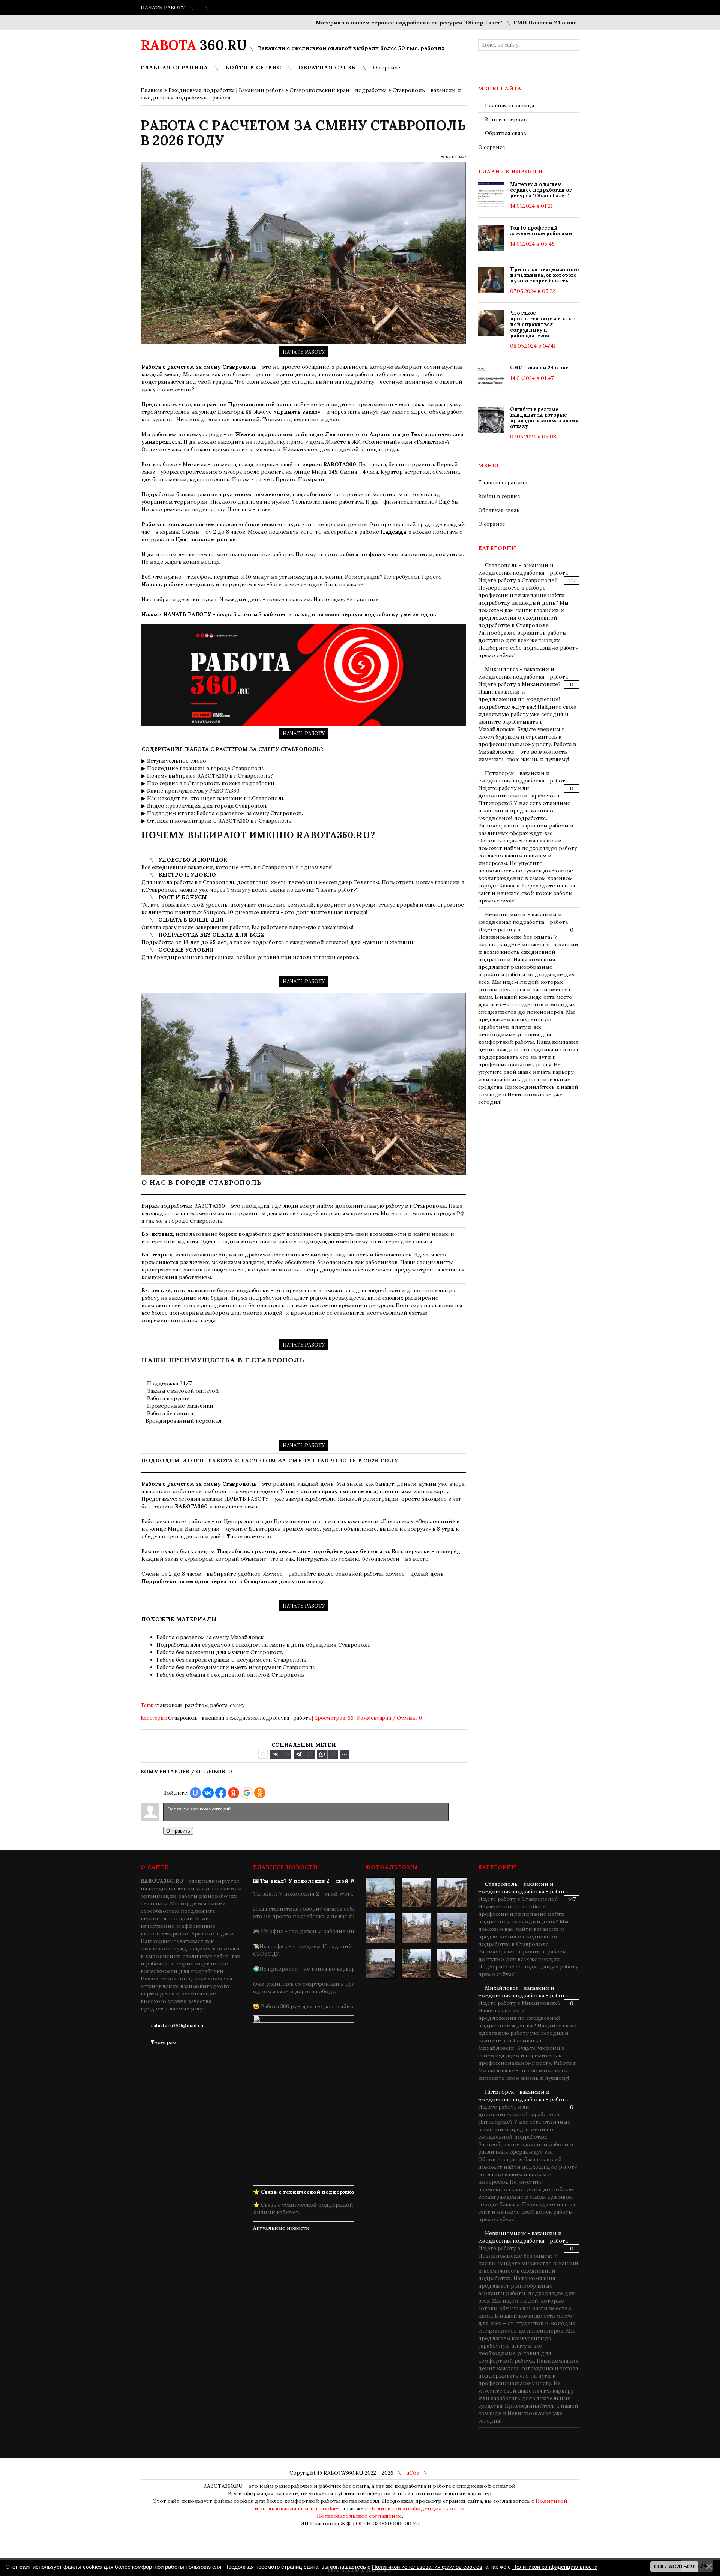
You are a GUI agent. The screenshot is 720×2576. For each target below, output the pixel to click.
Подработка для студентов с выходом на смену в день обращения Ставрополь (264, 1645)
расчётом (196, 1705)
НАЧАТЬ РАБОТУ (163, 8)
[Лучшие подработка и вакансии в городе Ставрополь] (464, 1371)
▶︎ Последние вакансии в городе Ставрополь (203, 768)
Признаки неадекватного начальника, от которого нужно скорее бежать (544, 275)
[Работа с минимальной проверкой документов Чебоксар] (381, 1964)
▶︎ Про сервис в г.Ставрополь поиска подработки (208, 783)
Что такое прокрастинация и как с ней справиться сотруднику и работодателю (543, 324)
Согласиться (674, 2567)
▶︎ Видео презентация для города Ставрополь (205, 806)
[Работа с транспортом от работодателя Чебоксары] (452, 1892)
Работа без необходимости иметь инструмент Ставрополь (236, 1667)
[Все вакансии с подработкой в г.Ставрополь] (464, 847)
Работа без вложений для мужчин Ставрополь (220, 1652)
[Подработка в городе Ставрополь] (464, 1620)
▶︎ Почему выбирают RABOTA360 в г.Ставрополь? (207, 776)
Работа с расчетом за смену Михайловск (210, 1637)
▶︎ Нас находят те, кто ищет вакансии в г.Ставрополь (213, 798)
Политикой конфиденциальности (417, 2508)
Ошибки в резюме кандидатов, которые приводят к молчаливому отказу (544, 418)
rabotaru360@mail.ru (177, 2025)
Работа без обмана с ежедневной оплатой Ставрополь (230, 1675)
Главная (152, 90)
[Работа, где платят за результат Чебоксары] (381, 1892)
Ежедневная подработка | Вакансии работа (226, 90)
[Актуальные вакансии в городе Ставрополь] (464, 1471)
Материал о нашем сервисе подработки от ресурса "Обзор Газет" (338, 23)
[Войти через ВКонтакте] (208, 1793)
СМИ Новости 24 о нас (474, 23)
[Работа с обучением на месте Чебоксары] (452, 1928)
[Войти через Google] (247, 1793)
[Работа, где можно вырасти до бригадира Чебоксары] (416, 1892)
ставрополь (168, 1705)
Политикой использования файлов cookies (427, 2567)
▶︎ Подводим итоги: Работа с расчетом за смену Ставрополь (222, 813)
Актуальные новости (281, 2228)
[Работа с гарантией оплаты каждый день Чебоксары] (452, 1964)
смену (237, 1705)
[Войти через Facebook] (221, 1793)
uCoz (413, 2473)
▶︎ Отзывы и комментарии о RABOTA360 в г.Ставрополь (216, 821)
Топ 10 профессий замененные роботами (576, 23)
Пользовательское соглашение (359, 2516)
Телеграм (163, 2042)
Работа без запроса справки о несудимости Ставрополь (231, 1660)
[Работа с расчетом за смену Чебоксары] (381, 1928)
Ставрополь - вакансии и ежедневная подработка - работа (240, 1718)
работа (219, 1705)
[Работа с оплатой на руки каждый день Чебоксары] (416, 1928)
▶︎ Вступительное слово (174, 761)
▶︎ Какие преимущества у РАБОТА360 (190, 791)
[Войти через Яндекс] (234, 1793)
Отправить (178, 1831)
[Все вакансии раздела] (464, 1193)
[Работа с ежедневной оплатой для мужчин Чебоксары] (416, 1964)
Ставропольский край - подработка (338, 90)
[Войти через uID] (195, 1793)
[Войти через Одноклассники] (260, 1793)
